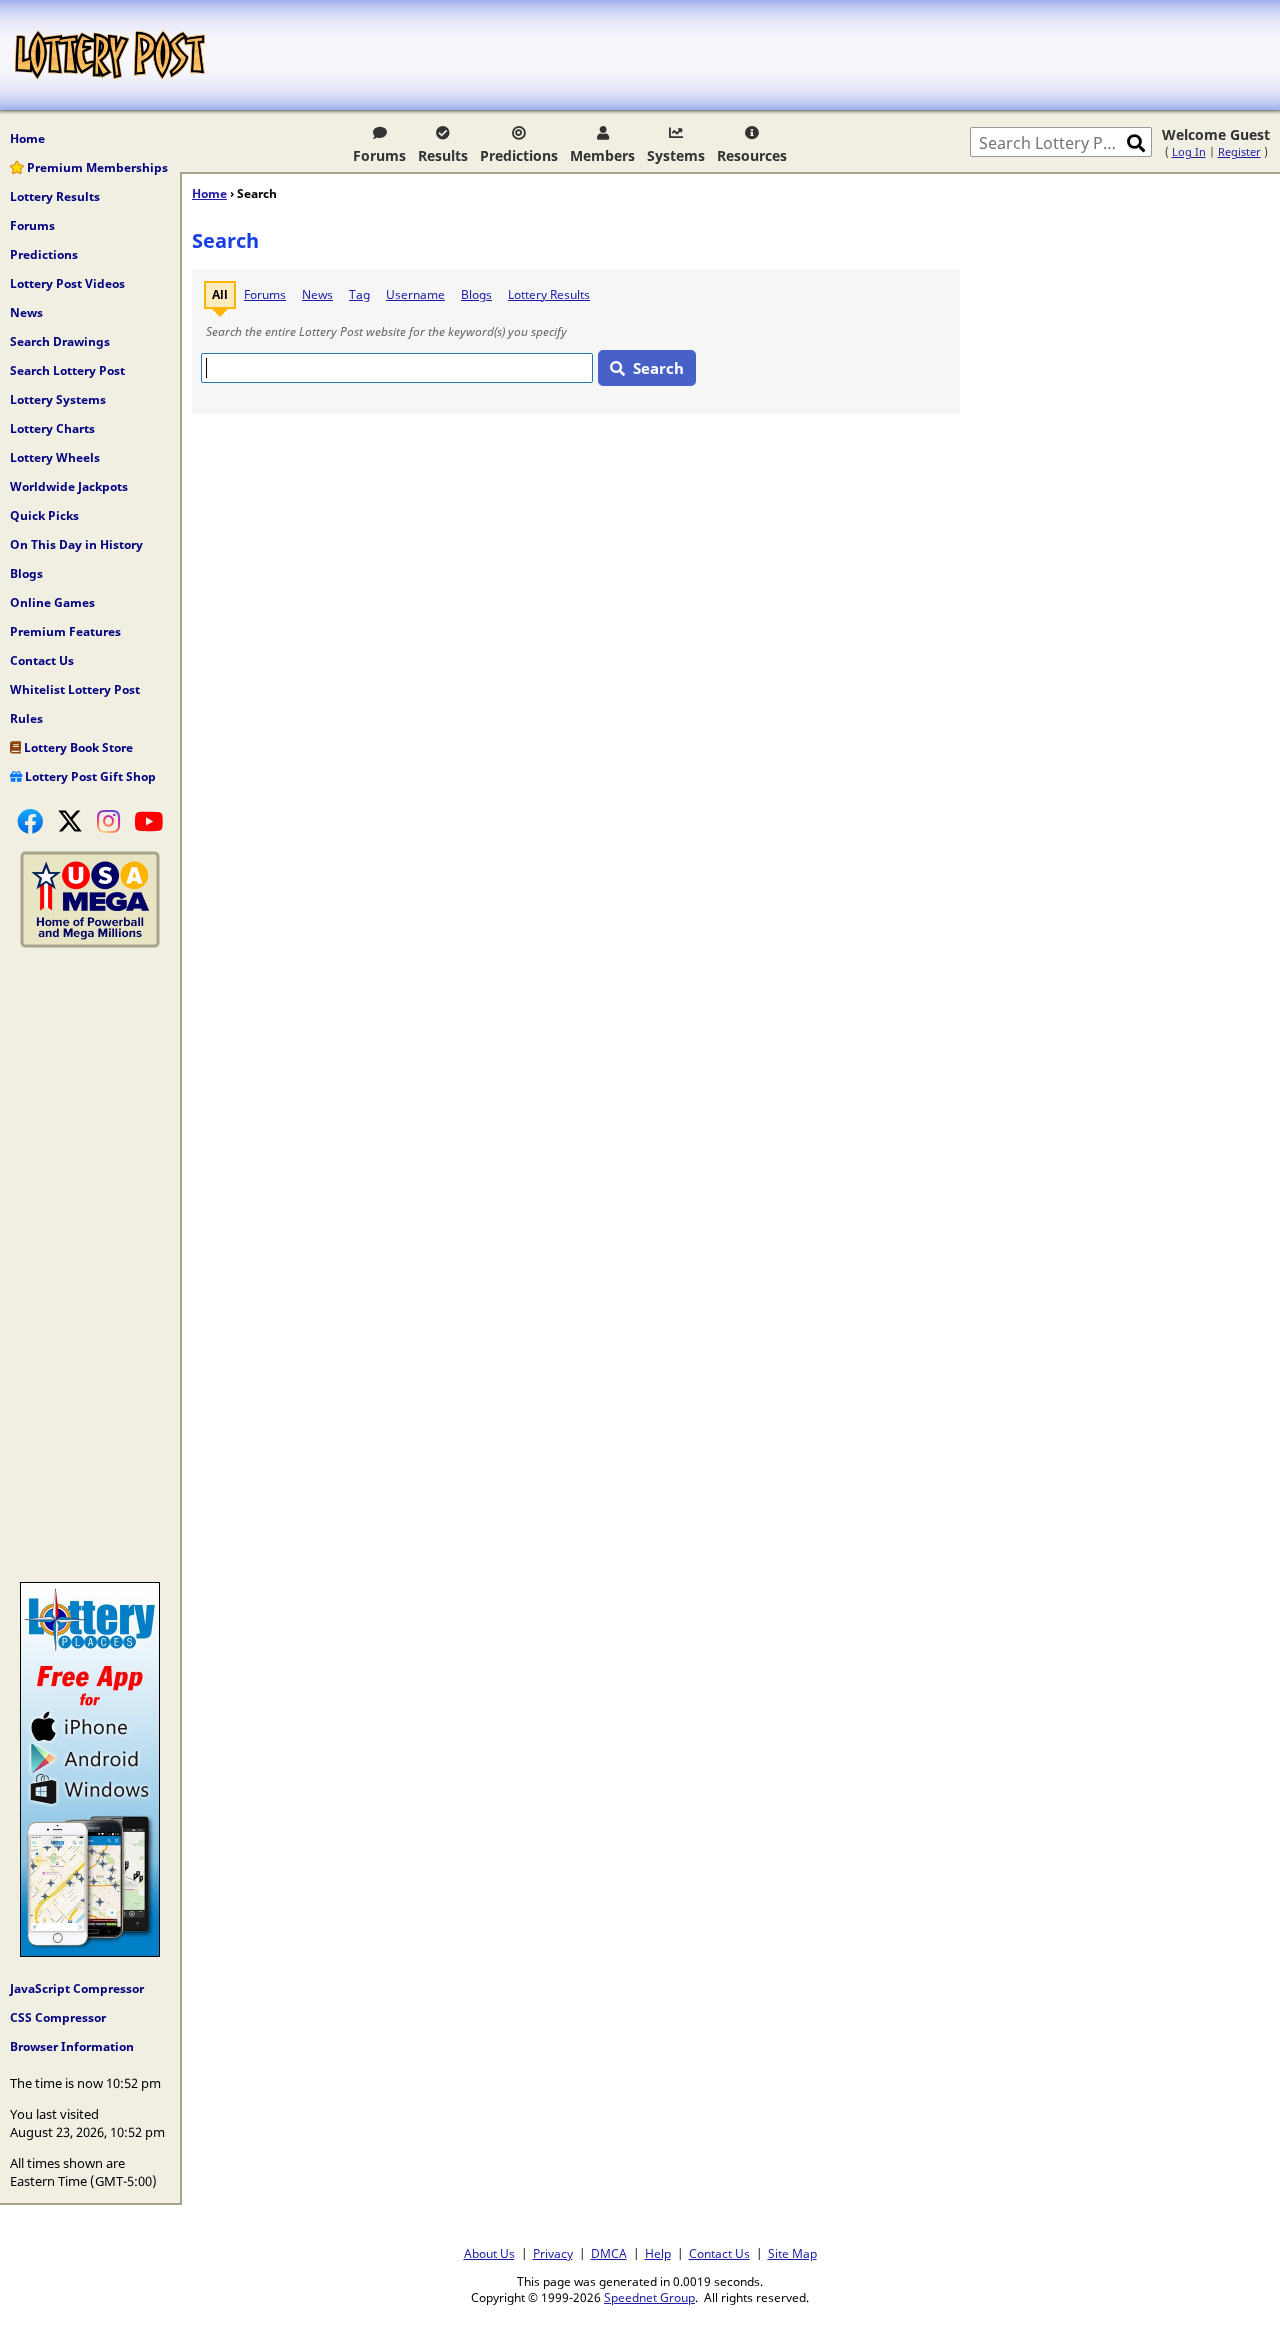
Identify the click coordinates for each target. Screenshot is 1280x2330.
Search (658, 368)
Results (443, 155)
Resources (752, 155)
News (26, 312)
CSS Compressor (58, 2017)
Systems (676, 155)
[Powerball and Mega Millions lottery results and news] (90, 943)
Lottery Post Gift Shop (89, 776)
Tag (359, 294)
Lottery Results (55, 196)
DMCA (609, 2253)
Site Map (792, 2253)
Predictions (519, 155)
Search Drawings (60, 341)
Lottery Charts (52, 428)
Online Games (52, 602)
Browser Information (72, 2046)
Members (602, 155)
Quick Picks (44, 515)
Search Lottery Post (67, 370)
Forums (379, 155)
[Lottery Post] (110, 55)
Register (1239, 151)
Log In (1189, 151)
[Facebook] (30, 821)
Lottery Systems (58, 399)
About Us (489, 2253)
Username (415, 294)
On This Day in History (76, 544)
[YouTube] (148, 821)
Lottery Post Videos (67, 283)
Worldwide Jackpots (69, 486)
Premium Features (65, 631)
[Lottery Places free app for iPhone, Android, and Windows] (90, 1952)
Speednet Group (649, 2297)
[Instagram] (108, 821)
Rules (26, 718)
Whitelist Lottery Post (75, 689)
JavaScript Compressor (77, 1988)
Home (27, 138)
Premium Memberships (96, 167)
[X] (70, 821)
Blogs (26, 573)
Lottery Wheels (55, 457)
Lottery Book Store (77, 747)
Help (658, 2253)
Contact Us (42, 660)
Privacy (553, 2253)
